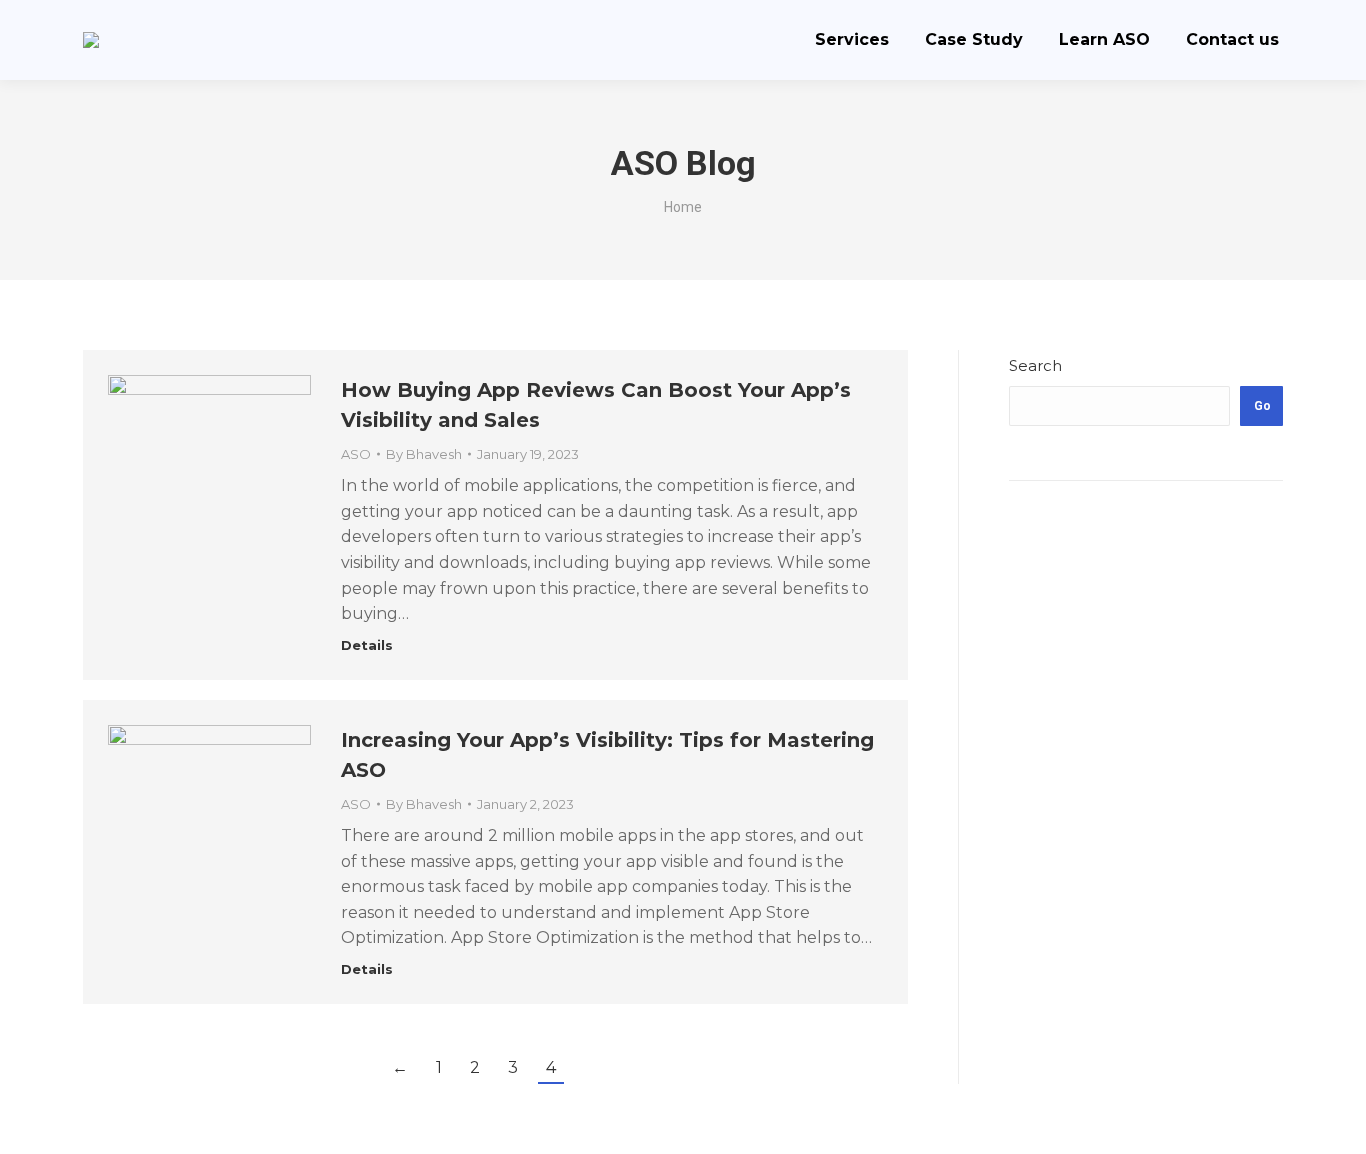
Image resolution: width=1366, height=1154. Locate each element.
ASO (356, 454)
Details (367, 645)
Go (1262, 406)
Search (1035, 365)
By (424, 454)
